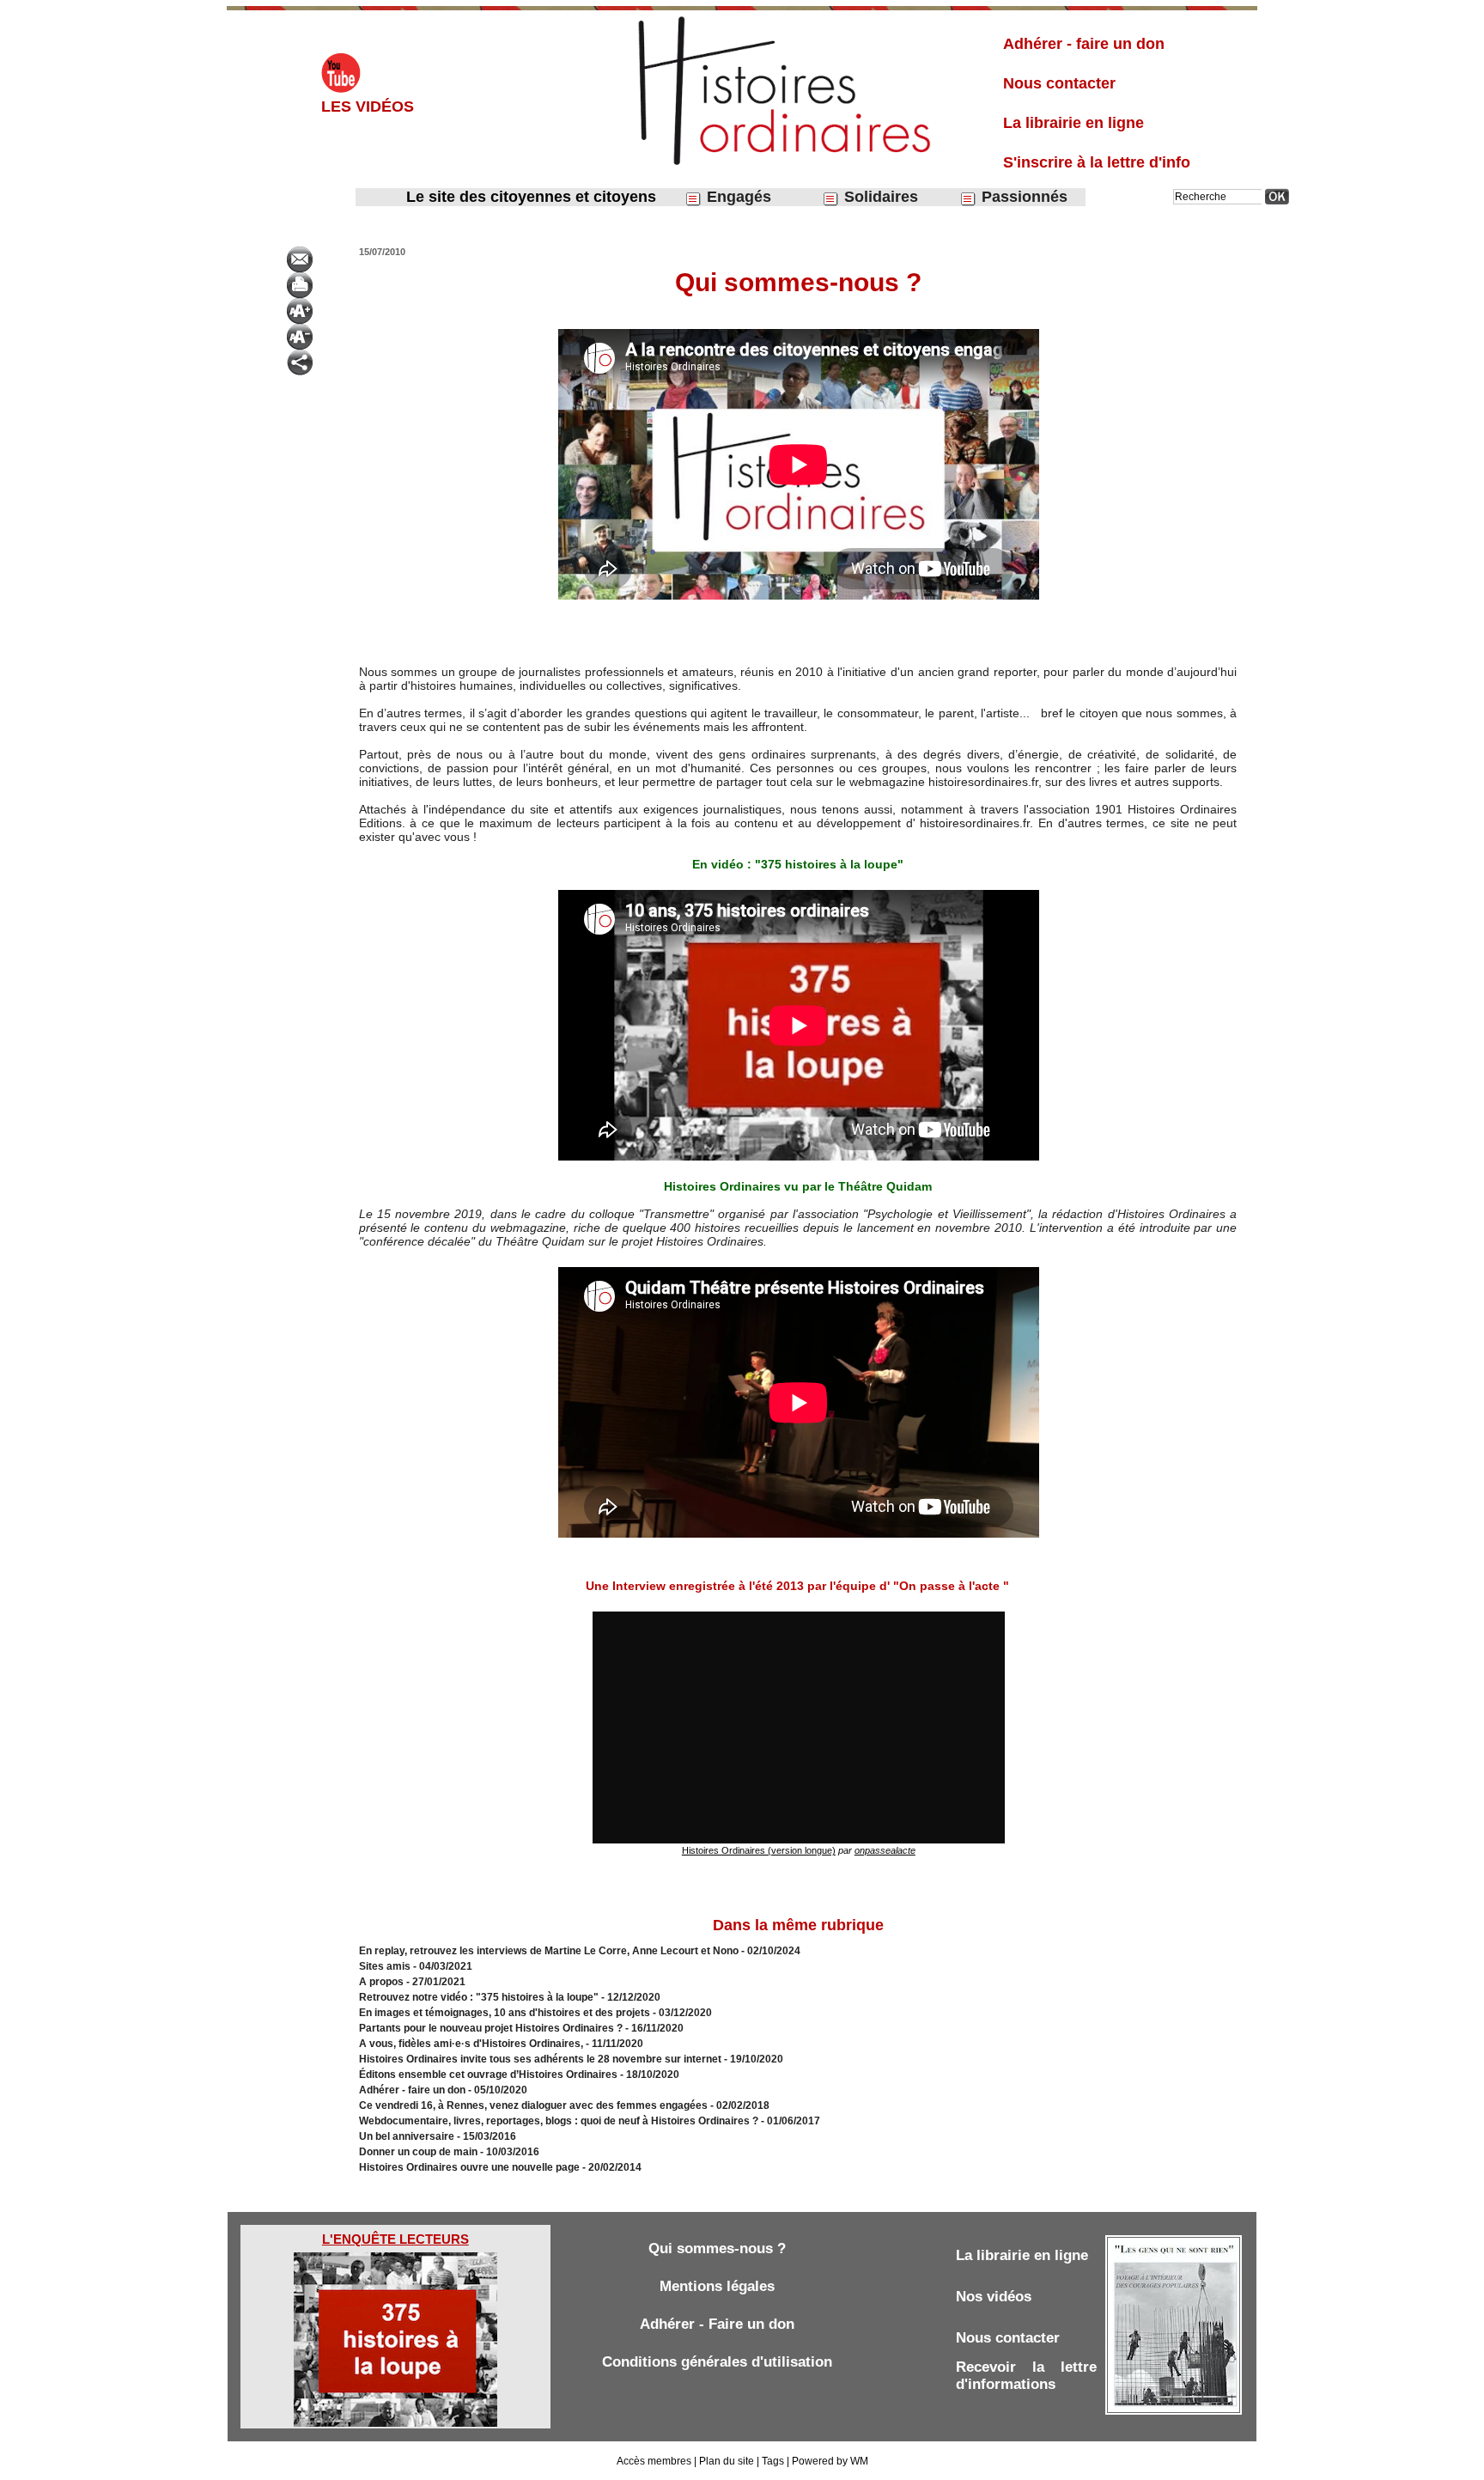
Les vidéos (368, 107)
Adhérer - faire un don (1084, 44)
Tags (773, 2461)
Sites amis (385, 1966)
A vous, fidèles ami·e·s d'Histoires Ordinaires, (472, 2044)
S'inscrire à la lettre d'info (1097, 162)
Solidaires (879, 197)
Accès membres (654, 2461)
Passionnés (1022, 197)
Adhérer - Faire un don (717, 2324)
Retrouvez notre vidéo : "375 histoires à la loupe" (479, 1997)
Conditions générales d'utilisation (717, 2362)
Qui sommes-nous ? (717, 2248)
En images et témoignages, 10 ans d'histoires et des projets (505, 2013)
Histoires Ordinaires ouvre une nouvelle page (471, 2167)
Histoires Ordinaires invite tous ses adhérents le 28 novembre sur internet (540, 2059)
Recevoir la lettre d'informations (1026, 2376)
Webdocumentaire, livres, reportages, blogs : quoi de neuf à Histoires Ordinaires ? (559, 2121)
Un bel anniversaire (407, 2136)
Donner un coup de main (418, 2152)
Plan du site (727, 2461)
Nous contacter (1059, 83)
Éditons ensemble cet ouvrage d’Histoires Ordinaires (490, 2075)
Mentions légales (717, 2286)
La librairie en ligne (1073, 123)
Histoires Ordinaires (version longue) (759, 1850)
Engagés (737, 197)
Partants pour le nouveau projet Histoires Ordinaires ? (491, 2028)
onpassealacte (885, 1850)
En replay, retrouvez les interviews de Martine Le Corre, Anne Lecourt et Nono (549, 1951)
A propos (381, 1982)
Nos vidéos (994, 2297)
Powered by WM (830, 2461)
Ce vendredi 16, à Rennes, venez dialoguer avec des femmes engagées (533, 2105)
